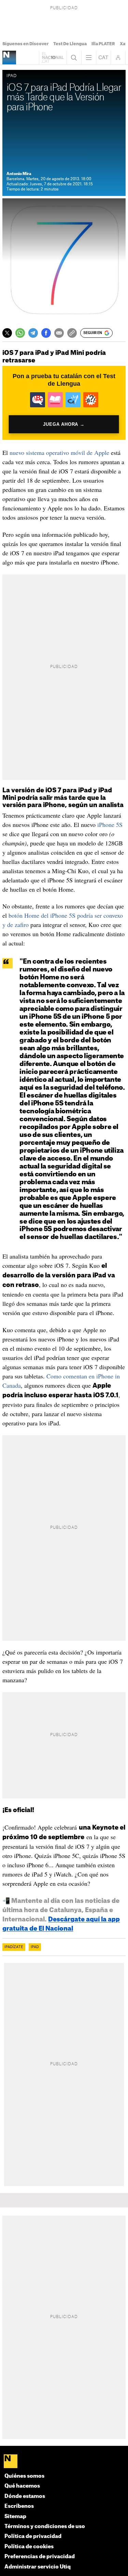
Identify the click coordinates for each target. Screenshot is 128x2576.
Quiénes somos (24, 2476)
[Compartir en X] (7, 333)
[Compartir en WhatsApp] (20, 333)
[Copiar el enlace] (72, 333)
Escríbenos (19, 2506)
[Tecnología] (9, 58)
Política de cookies (29, 2547)
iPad (35, 1947)
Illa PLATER (103, 44)
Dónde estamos (25, 2496)
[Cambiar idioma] (103, 58)
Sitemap (15, 2517)
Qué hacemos (22, 2486)
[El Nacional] (64, 2462)
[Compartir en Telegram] (33, 333)
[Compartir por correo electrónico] (59, 333)
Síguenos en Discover (25, 44)
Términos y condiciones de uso (45, 2527)
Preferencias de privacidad (40, 2557)
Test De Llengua (70, 44)
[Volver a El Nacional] (53, 58)
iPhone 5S (110, 825)
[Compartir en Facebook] (46, 333)
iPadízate (14, 1947)
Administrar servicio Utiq (38, 2567)
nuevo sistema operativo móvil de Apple (59, 453)
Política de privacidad (33, 2536)
